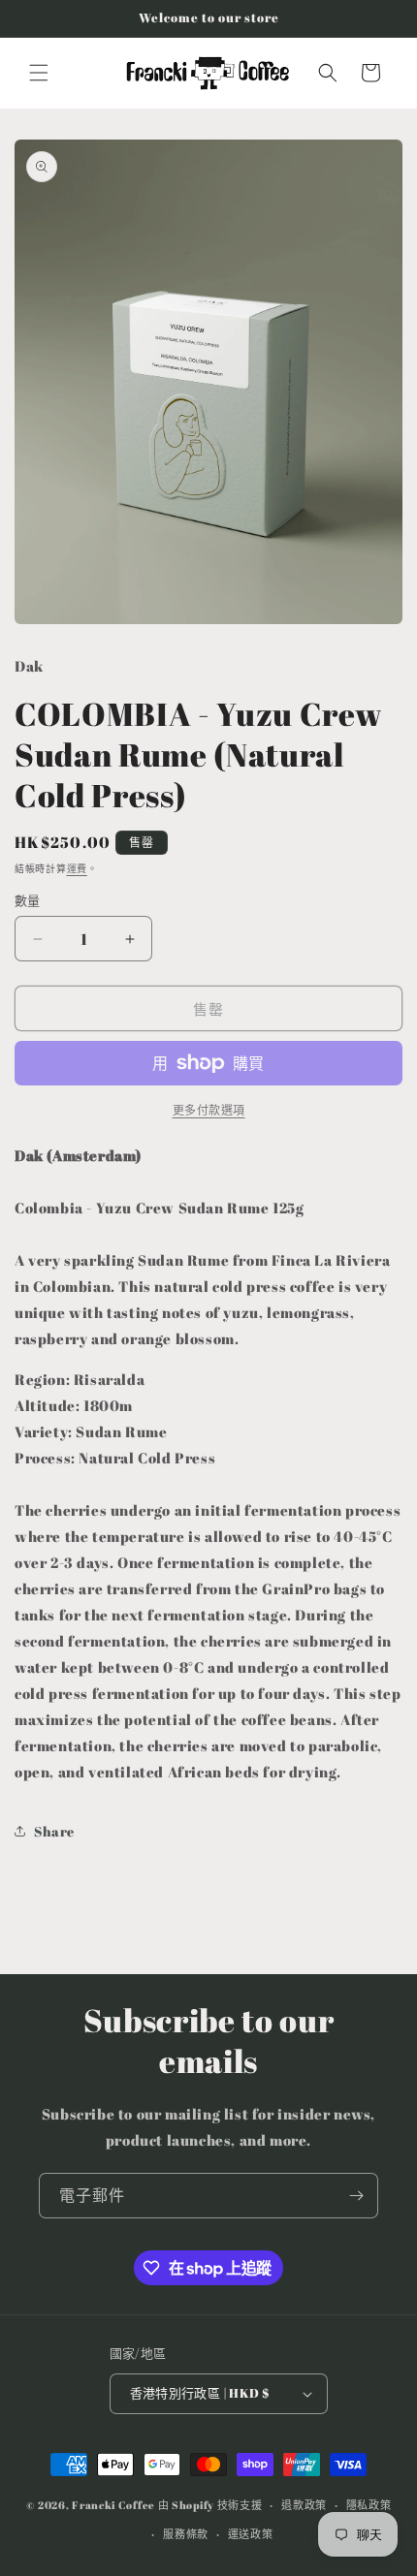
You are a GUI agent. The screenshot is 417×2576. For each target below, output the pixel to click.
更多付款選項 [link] (209, 1110)
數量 (28, 900)
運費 (77, 868)
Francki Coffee (113, 2505)
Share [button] (54, 1831)
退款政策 (304, 2505)
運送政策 (251, 2534)
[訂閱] (356, 2196)
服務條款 (186, 2534)
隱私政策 (369, 2505)
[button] (39, 73)
